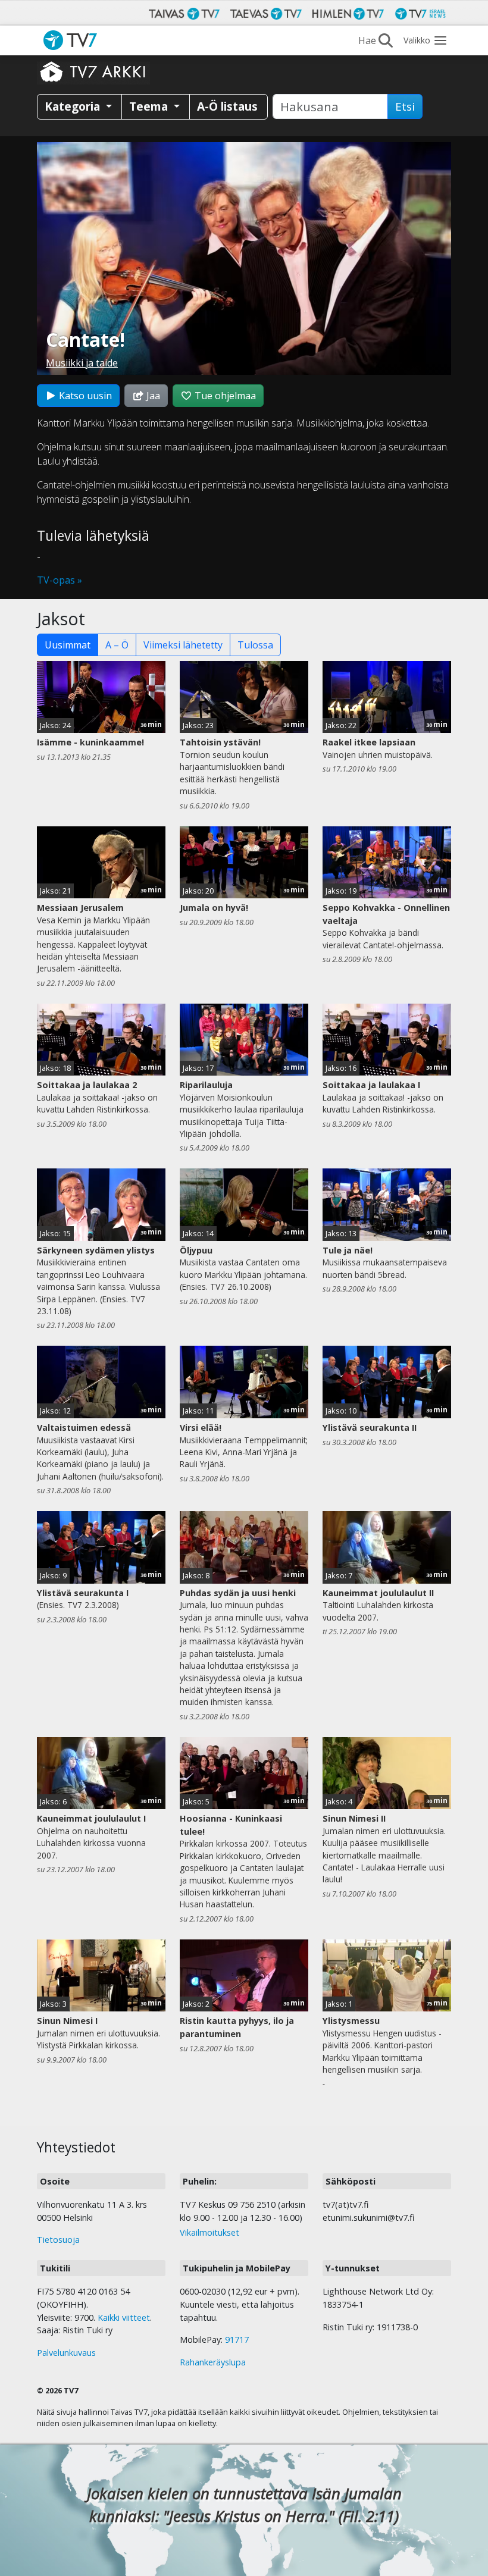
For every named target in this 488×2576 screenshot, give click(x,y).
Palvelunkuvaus (66, 2353)
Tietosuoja (58, 2240)
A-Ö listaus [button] (227, 106)
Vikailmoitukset (209, 2232)
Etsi (405, 106)
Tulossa (255, 645)
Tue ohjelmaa (224, 396)
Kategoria (74, 106)
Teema (150, 106)
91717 (237, 2340)
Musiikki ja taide (82, 363)
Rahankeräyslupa (213, 2362)
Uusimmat (68, 645)
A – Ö (117, 645)
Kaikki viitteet (124, 2318)
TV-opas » (60, 580)
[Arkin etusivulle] (93, 71)
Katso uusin (84, 396)
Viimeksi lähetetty (183, 645)
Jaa (152, 396)
